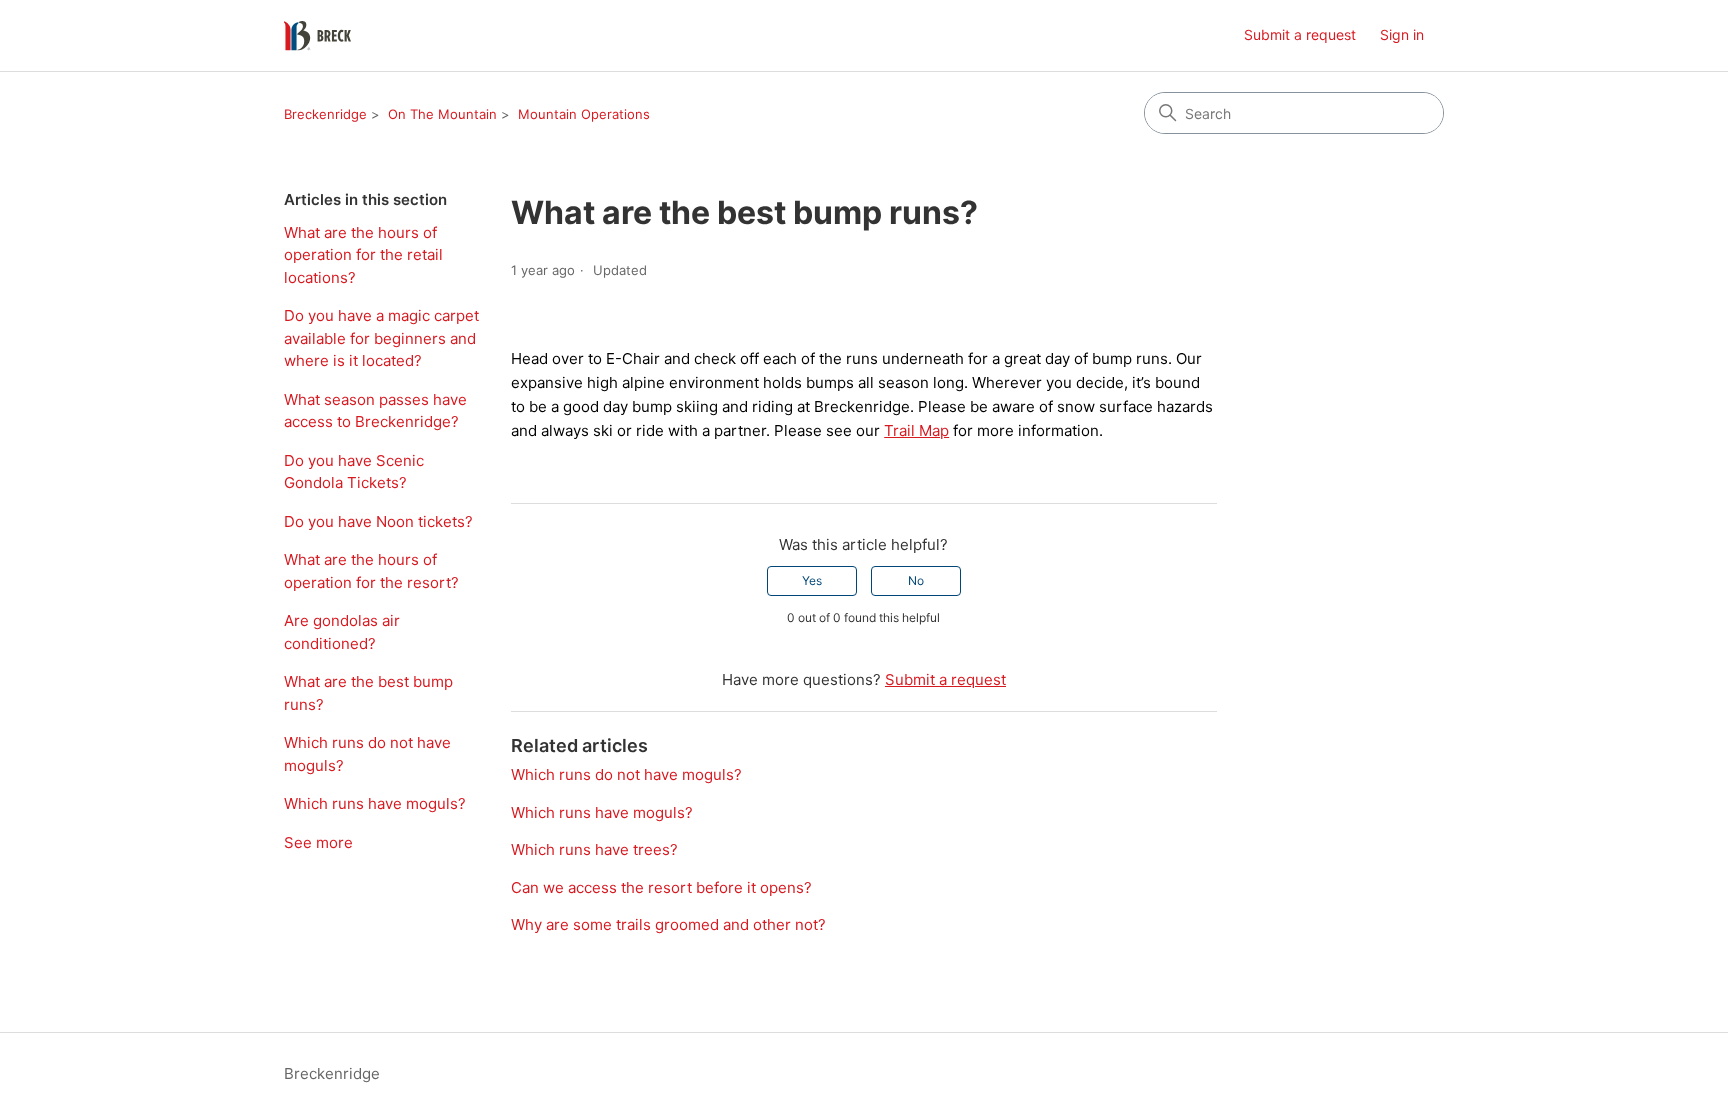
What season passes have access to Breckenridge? (375, 411)
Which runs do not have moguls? (367, 754)
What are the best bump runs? (368, 693)
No (916, 580)
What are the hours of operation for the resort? (371, 571)
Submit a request (1300, 34)
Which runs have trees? (594, 849)
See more (318, 842)
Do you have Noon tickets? (378, 521)
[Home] (317, 36)
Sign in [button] (1402, 34)
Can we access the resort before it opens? (661, 887)
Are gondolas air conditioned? (342, 632)
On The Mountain (442, 114)
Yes (812, 580)
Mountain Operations (584, 114)
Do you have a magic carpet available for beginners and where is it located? (381, 338)
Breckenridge (325, 114)
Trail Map (916, 430)
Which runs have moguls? (375, 803)
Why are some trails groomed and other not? (668, 924)
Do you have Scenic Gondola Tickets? (354, 472)
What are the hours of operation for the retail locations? (363, 255)
